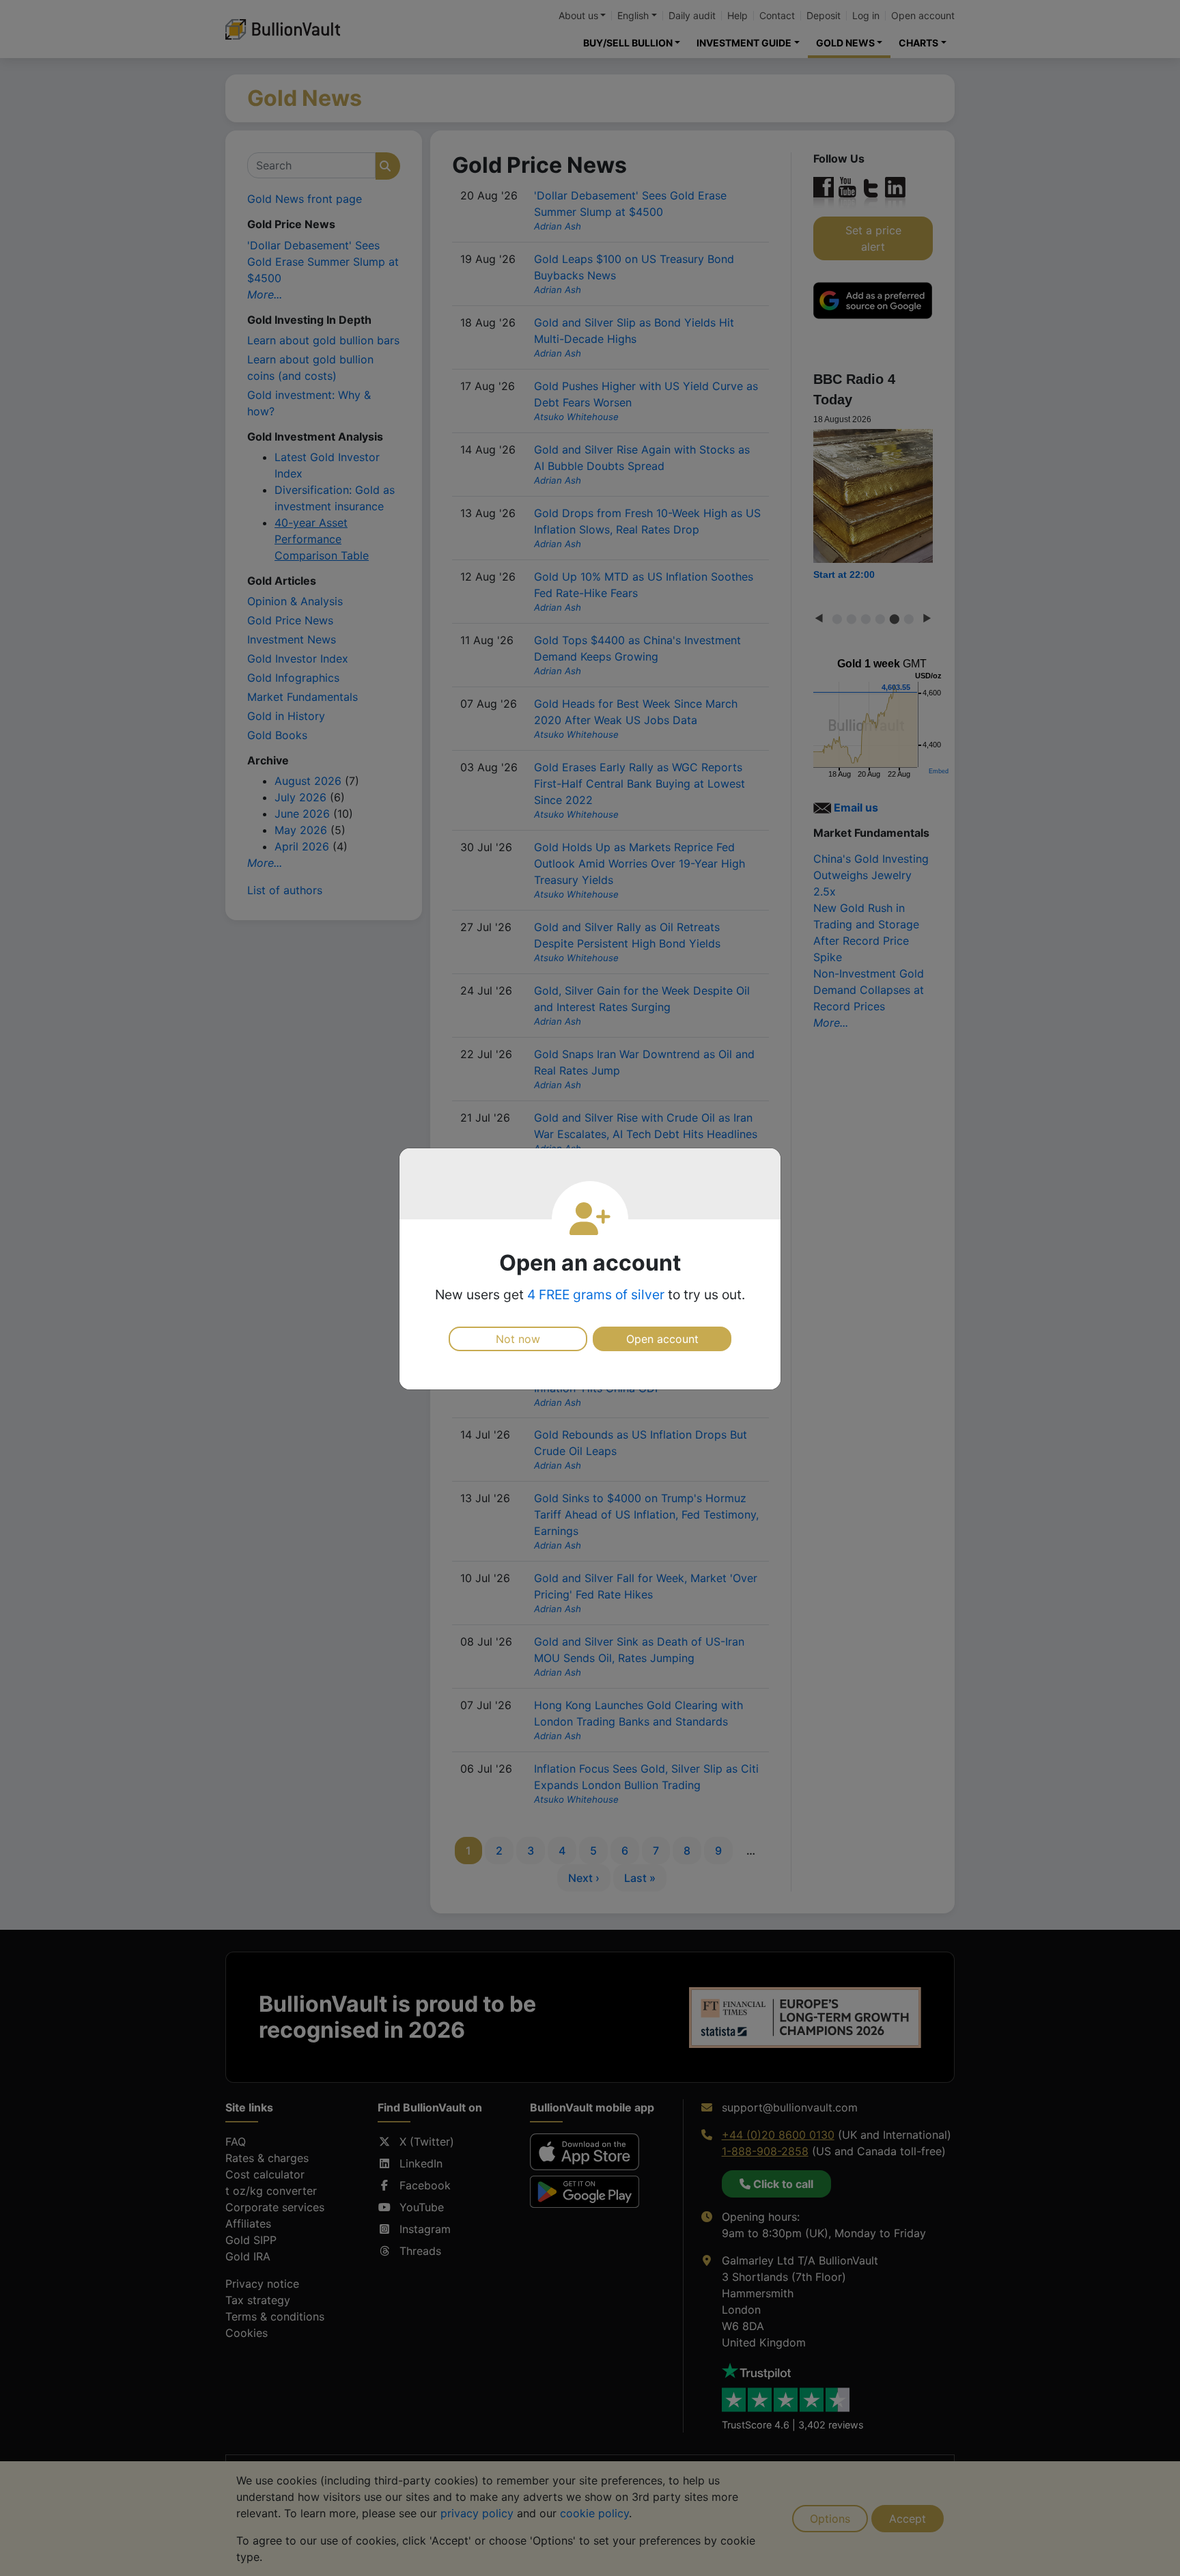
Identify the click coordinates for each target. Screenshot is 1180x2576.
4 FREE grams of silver (596, 1294)
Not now (518, 1339)
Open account (662, 1339)
